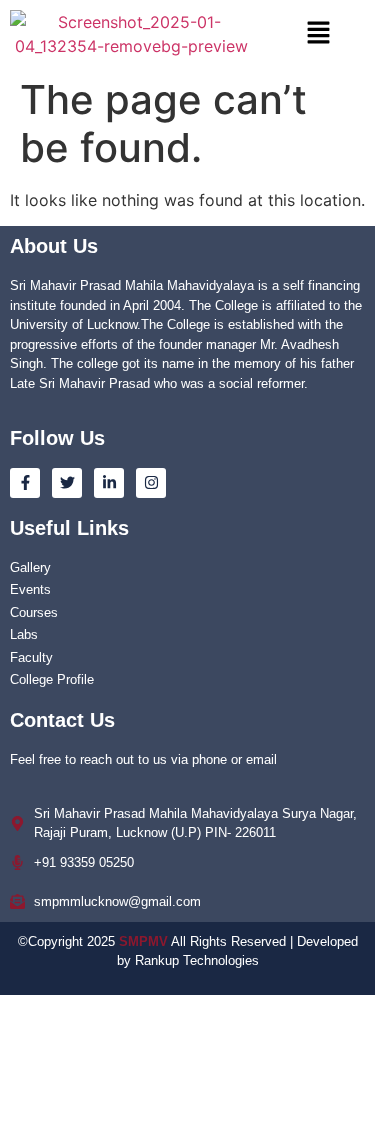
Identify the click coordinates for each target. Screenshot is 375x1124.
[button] (319, 33)
